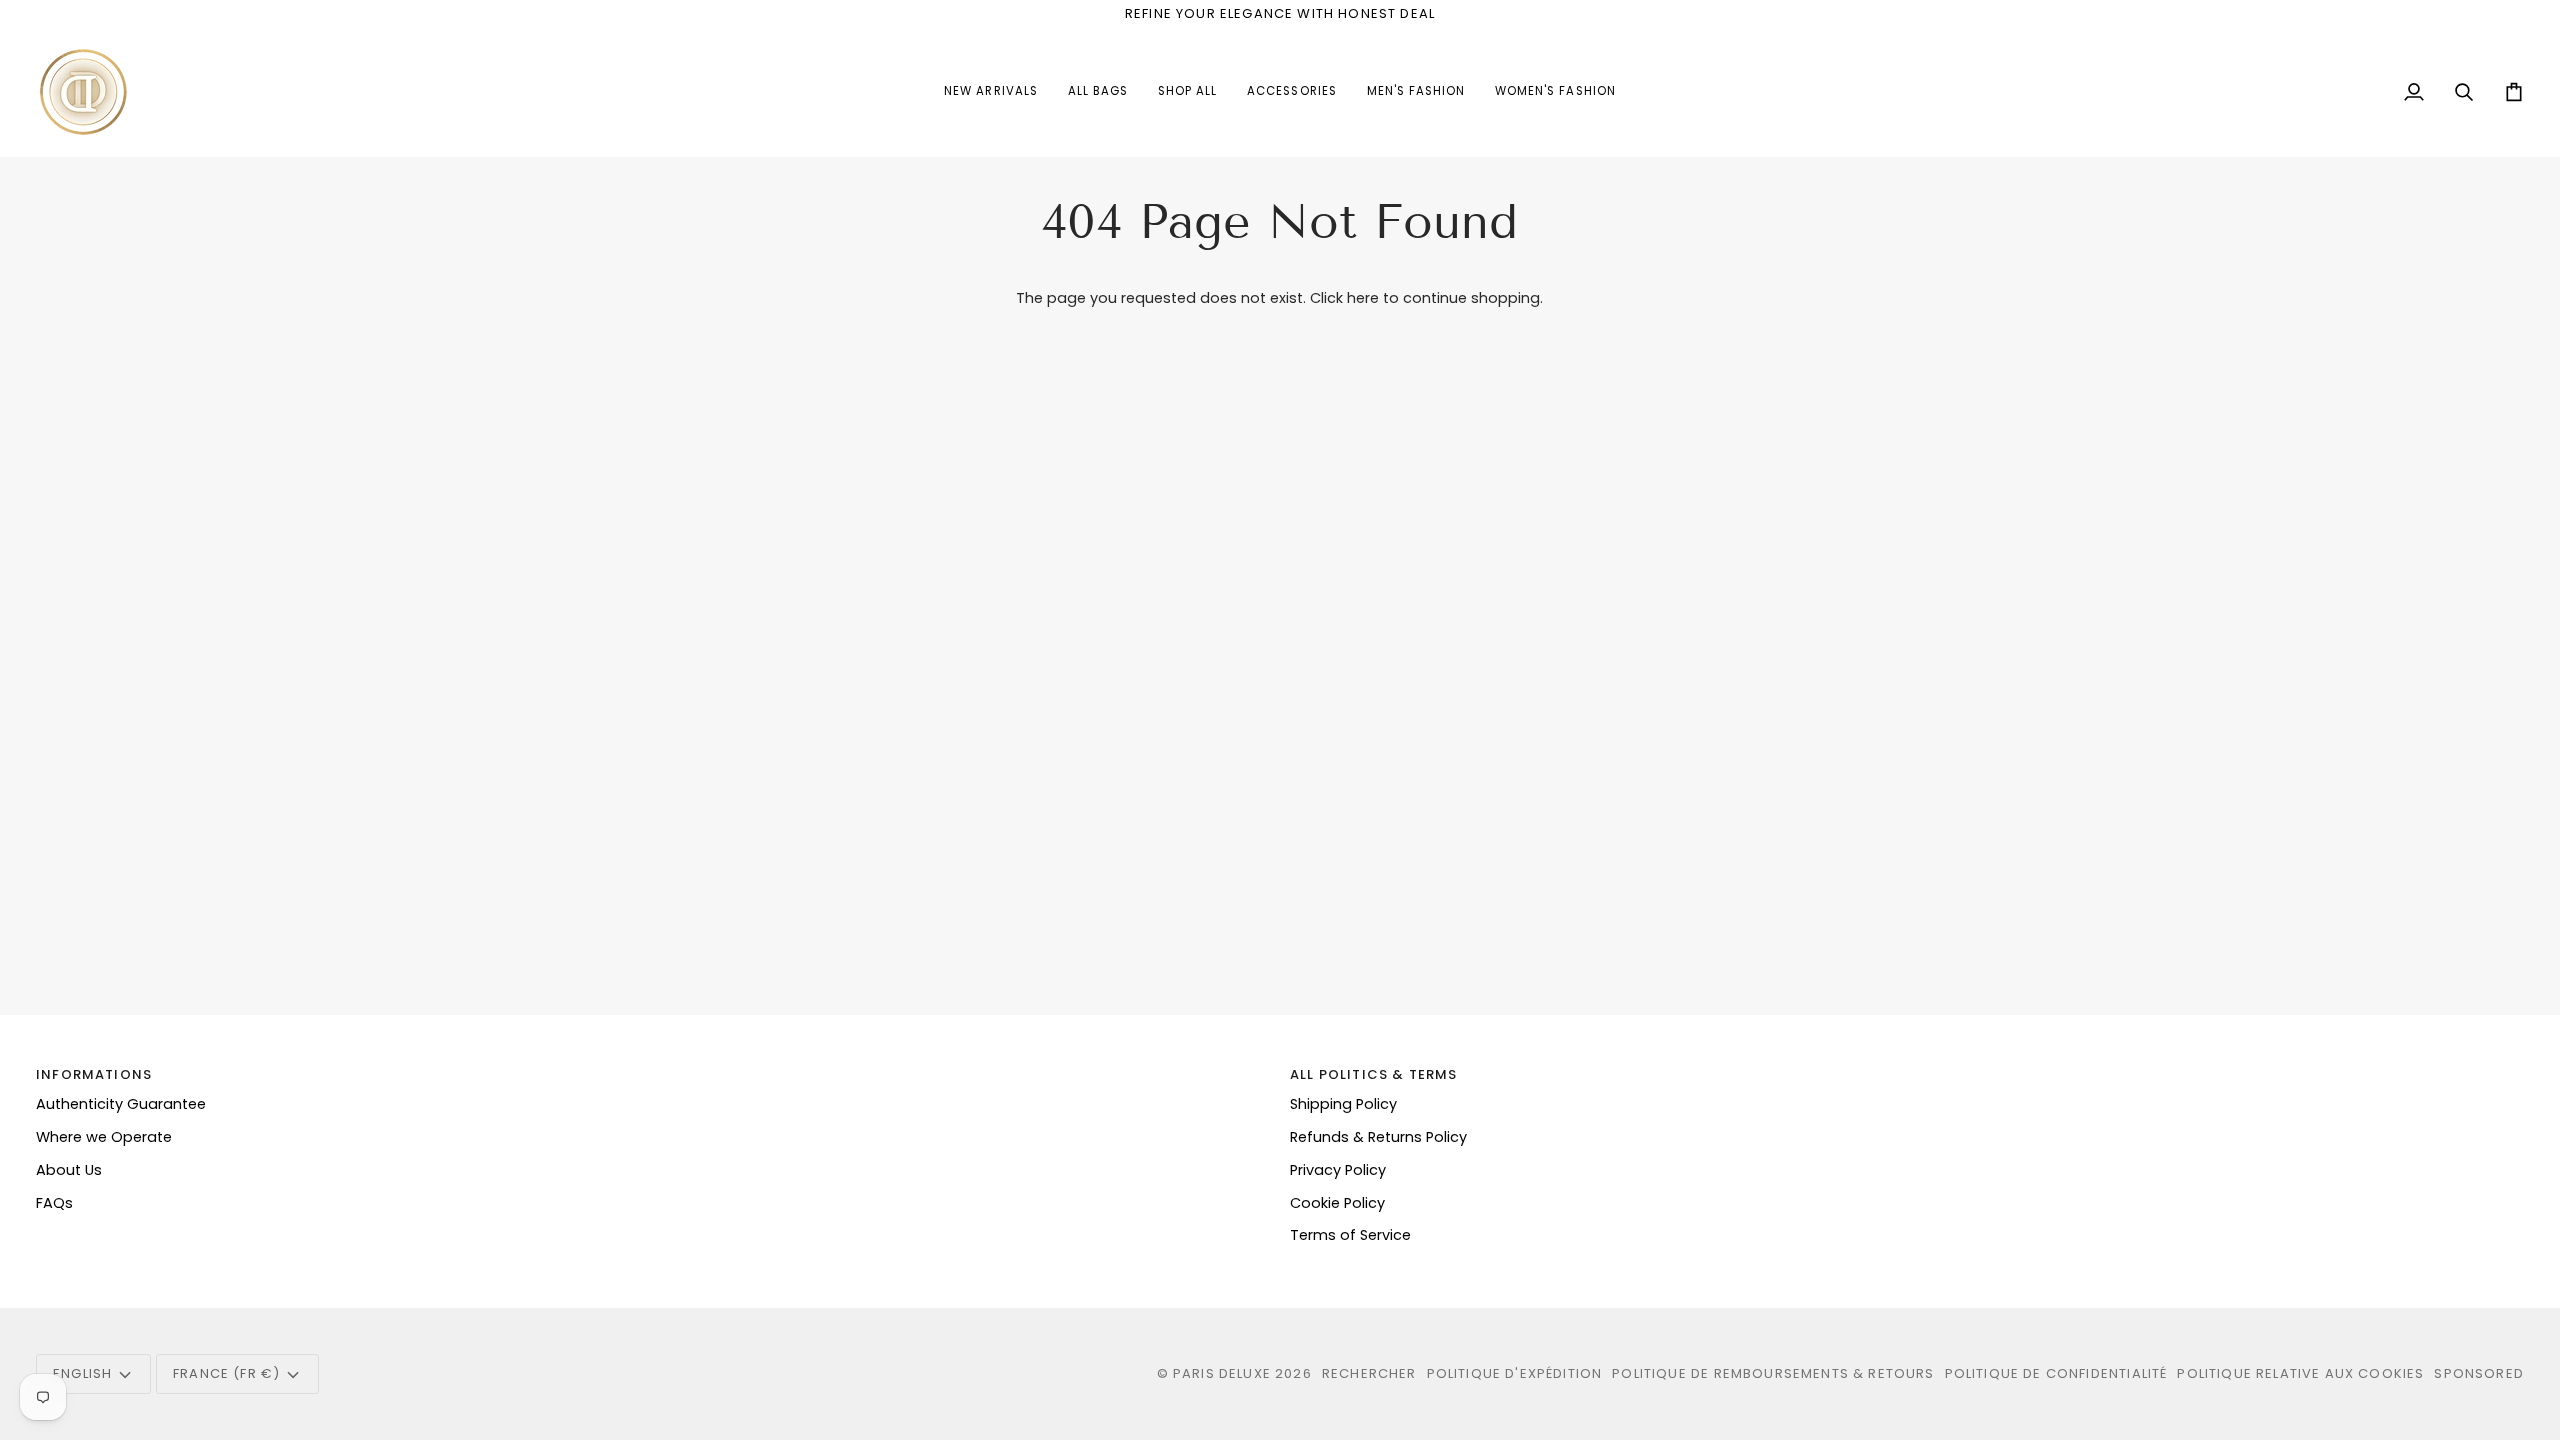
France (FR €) (226, 1373)
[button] (1291, 92)
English (82, 1373)
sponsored (2479, 1373)
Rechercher (1369, 1373)
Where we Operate (104, 1137)
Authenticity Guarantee (121, 1104)
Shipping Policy (1343, 1104)
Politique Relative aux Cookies (2300, 1373)
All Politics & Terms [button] (1373, 1074)
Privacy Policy (1338, 1170)
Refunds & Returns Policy (1378, 1137)
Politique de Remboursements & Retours (1773, 1373)
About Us (69, 1170)
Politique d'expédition (1515, 1373)
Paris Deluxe (1222, 1373)
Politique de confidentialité (2056, 1373)
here (1363, 298)
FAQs (54, 1203)
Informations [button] (94, 1074)
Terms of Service (1350, 1235)
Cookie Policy (1337, 1203)
